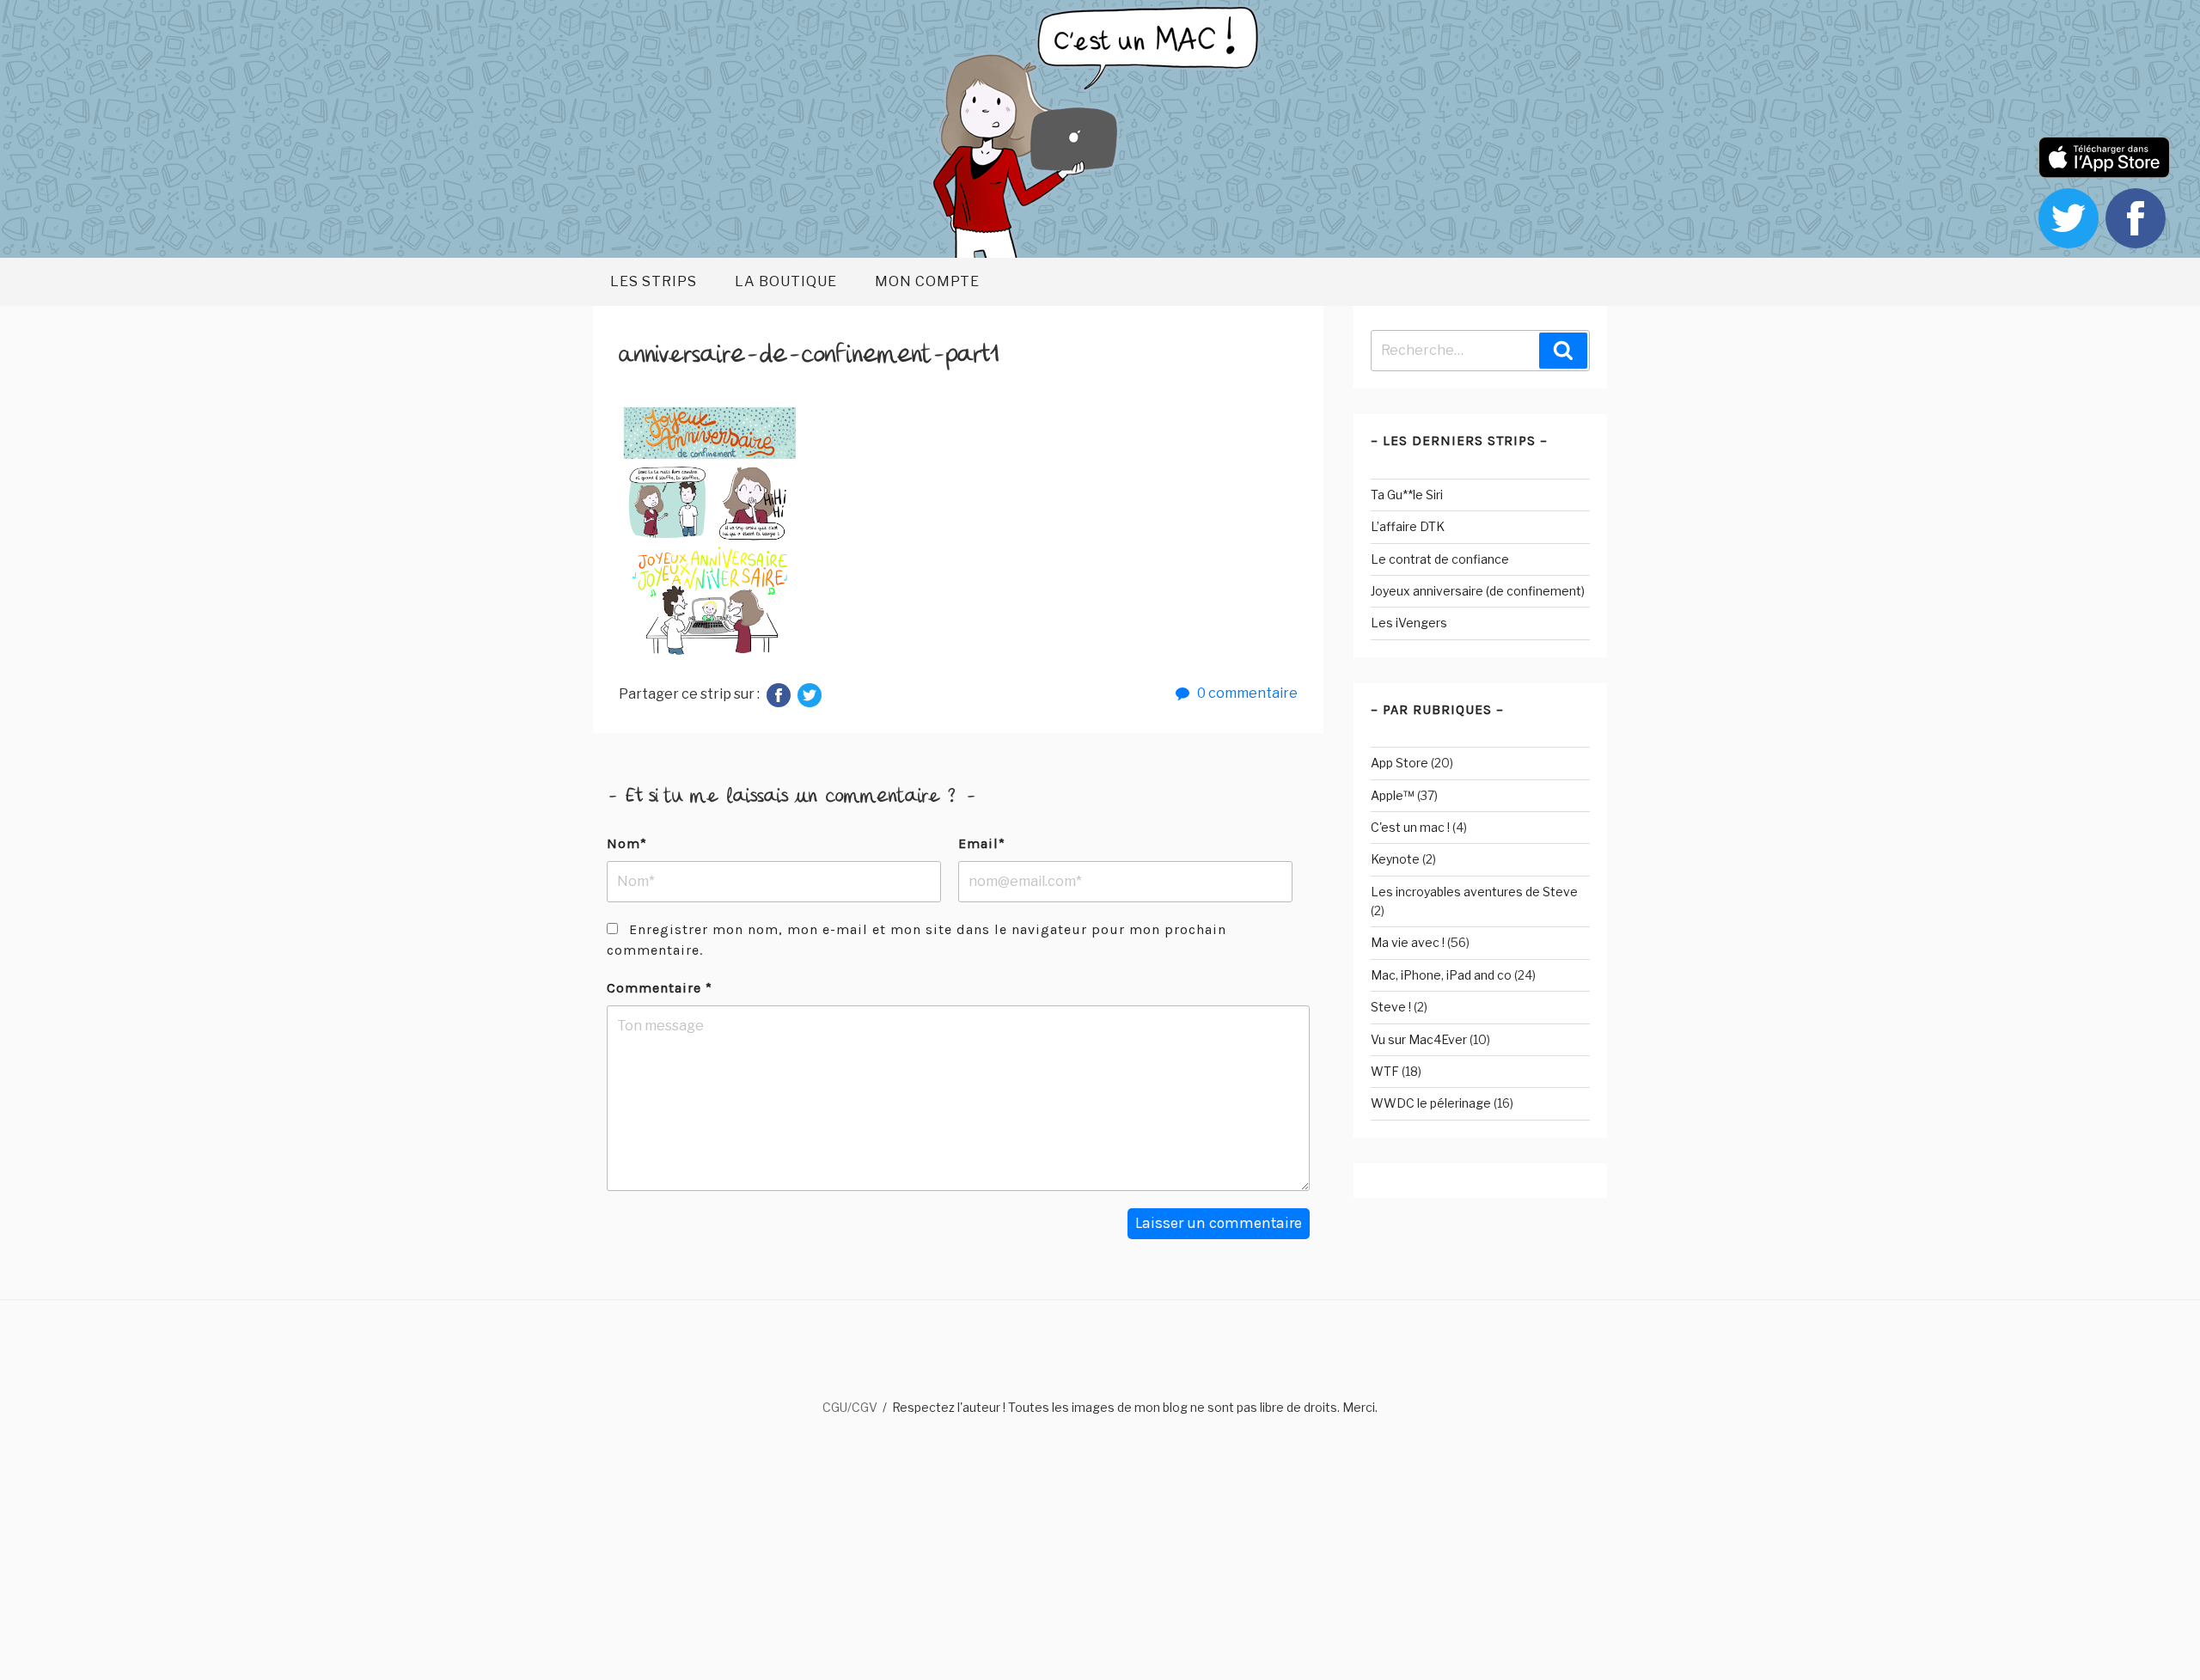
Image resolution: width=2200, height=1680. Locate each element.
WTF (1385, 1071)
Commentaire (660, 988)
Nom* (627, 843)
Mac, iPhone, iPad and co (1441, 975)
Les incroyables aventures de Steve (1474, 892)
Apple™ (1393, 795)
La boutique (786, 281)
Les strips (654, 281)
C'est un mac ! (1410, 827)
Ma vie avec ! (1408, 942)
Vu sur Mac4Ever (1419, 1039)
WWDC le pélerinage (1431, 1103)
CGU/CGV (850, 1407)
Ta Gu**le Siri (1407, 495)
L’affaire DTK (1408, 526)
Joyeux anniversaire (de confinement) (1478, 591)
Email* (982, 843)
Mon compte (927, 281)
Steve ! (1391, 1007)
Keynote (1395, 859)
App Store (1399, 763)
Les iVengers (1409, 623)
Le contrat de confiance (1440, 559)
